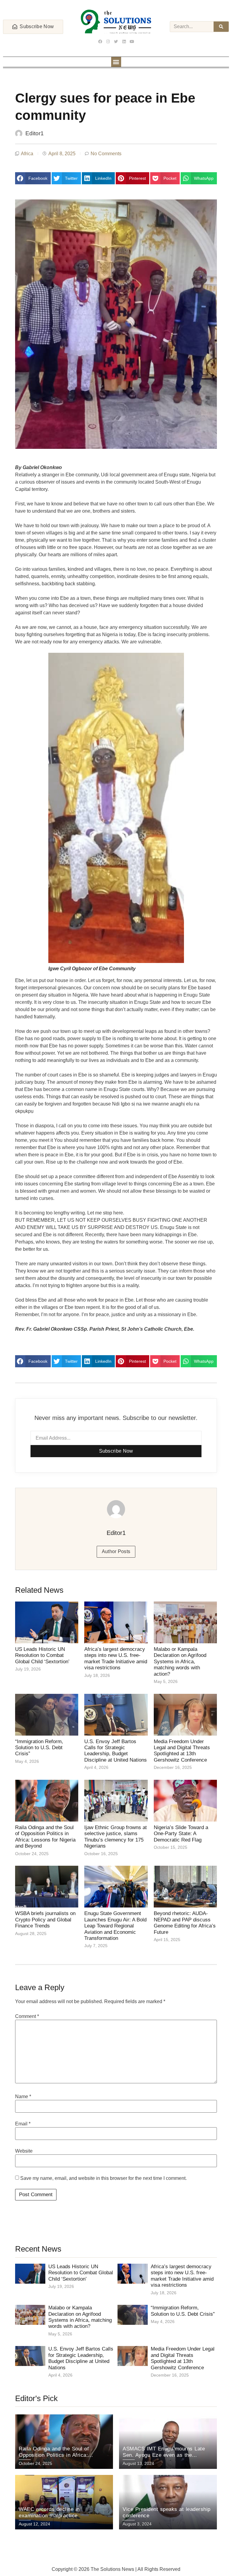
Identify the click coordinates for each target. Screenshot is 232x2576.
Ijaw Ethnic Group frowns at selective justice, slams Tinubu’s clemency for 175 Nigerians (116, 1837)
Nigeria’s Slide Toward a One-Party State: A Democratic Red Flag (181, 1834)
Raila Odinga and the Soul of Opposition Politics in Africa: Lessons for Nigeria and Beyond (45, 1837)
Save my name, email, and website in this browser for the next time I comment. (103, 2178)
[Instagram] (108, 41)
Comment (27, 2016)
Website (24, 2151)
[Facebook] (100, 41)
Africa (27, 154)
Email (23, 2124)
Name (23, 2097)
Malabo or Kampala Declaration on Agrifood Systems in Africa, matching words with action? (180, 1662)
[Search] (221, 27)
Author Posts (116, 1551)
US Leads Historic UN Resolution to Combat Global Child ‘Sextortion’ (42, 1655)
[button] (116, 62)
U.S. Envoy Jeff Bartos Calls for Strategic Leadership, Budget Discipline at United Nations (116, 1751)
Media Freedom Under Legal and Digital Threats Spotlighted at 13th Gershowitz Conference (182, 1751)
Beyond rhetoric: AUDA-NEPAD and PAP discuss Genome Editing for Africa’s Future (185, 1923)
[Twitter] (116, 41)
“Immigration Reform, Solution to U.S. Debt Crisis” (39, 1748)
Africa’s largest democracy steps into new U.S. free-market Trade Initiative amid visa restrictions (116, 1658)
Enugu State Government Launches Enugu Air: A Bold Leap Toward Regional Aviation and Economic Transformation (115, 1926)
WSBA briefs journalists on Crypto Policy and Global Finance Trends (45, 1920)
